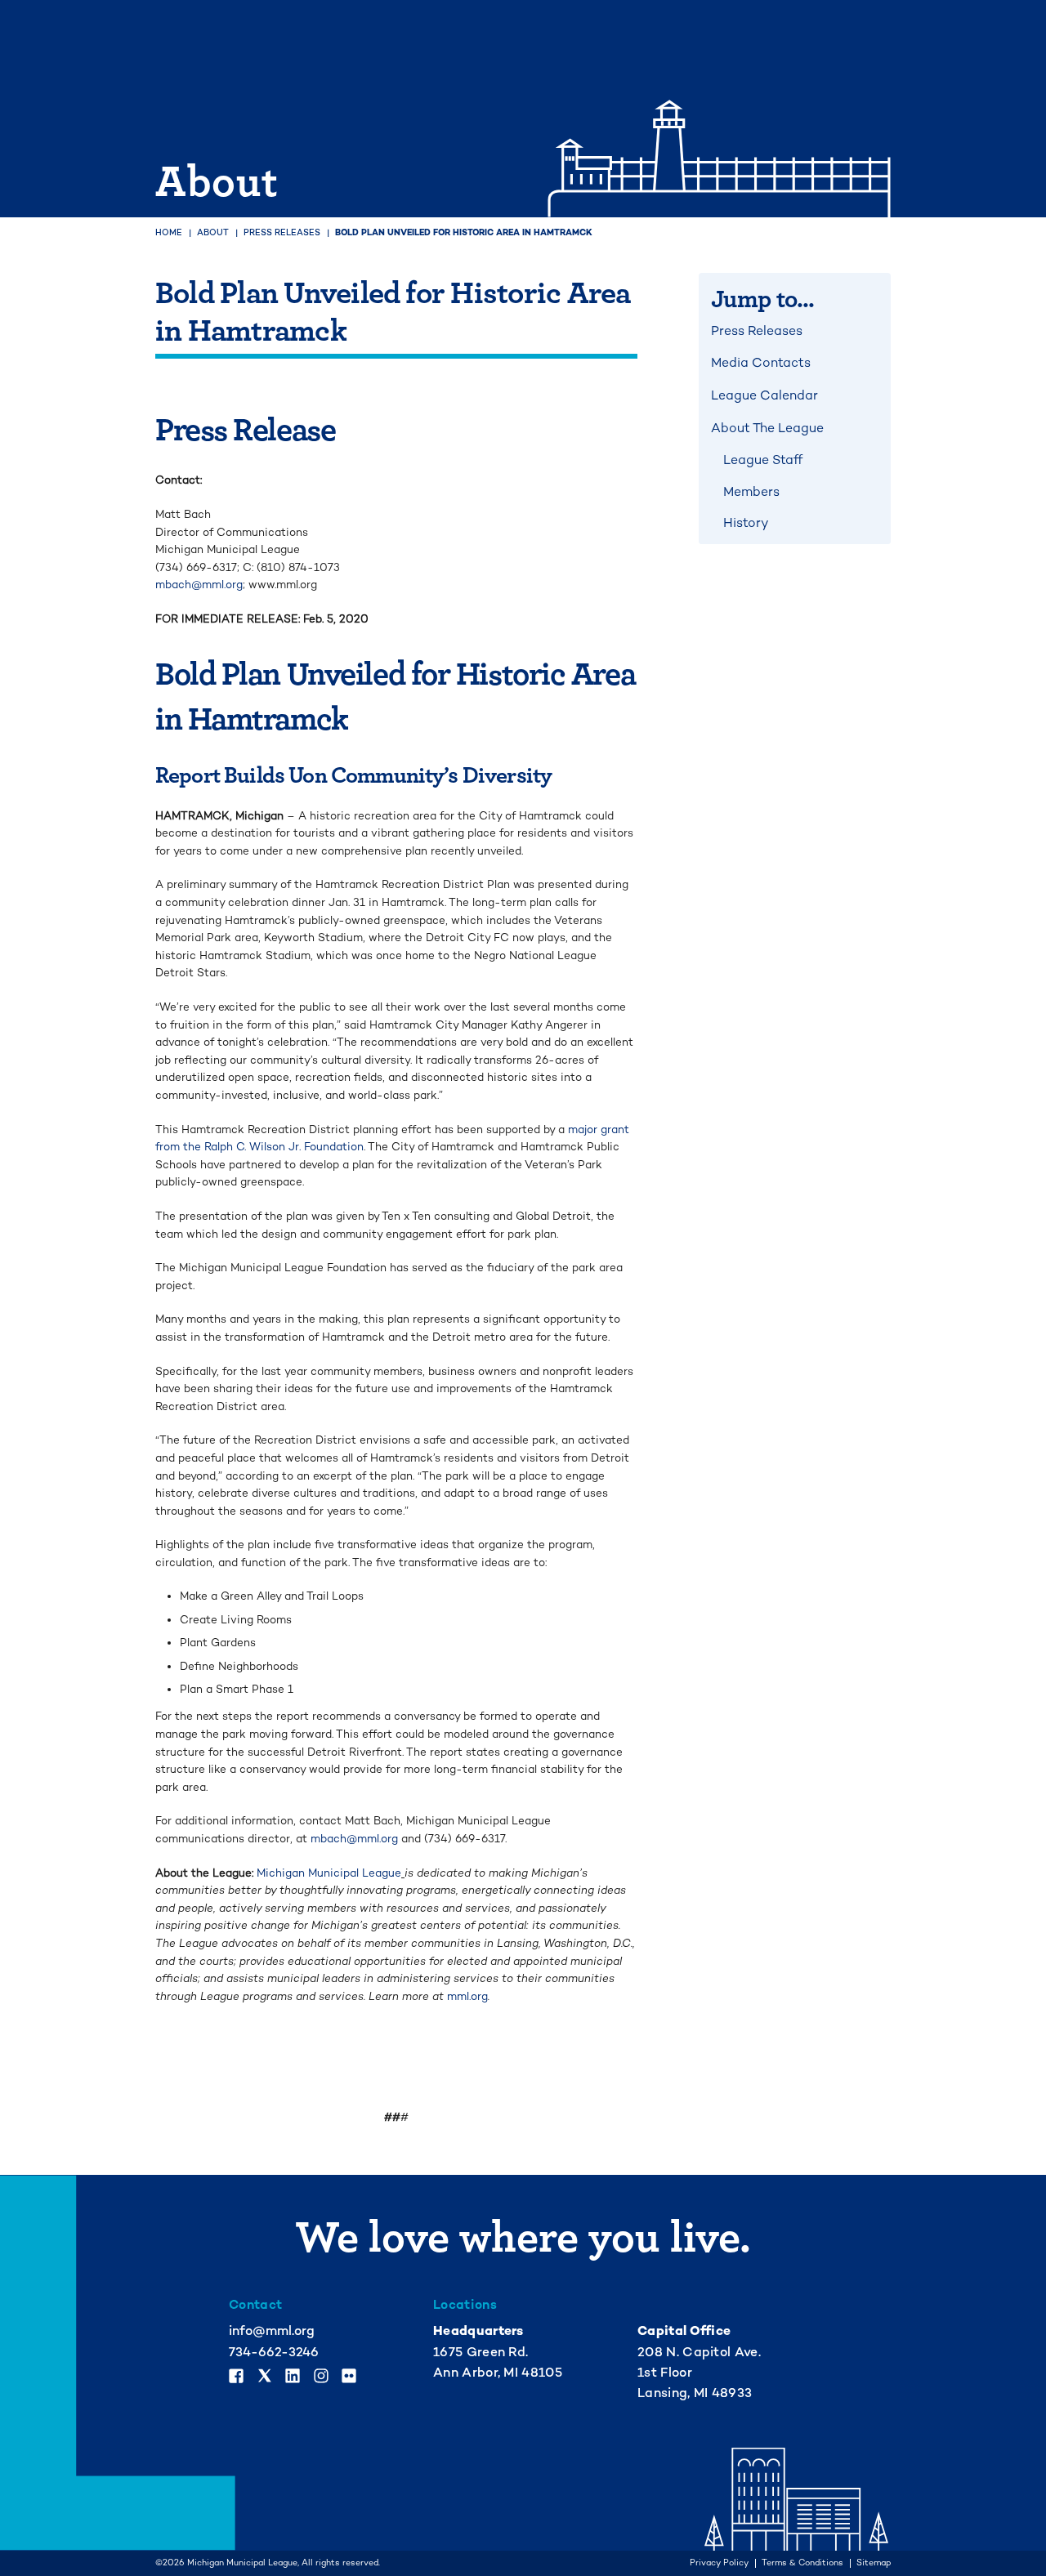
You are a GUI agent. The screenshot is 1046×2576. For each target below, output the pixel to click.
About (213, 232)
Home (169, 232)
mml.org (467, 1996)
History (746, 523)
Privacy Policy (719, 2563)
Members (751, 492)
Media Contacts (761, 363)
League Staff (763, 460)
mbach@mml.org (199, 585)
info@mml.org (272, 2331)
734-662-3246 (274, 2352)
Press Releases (282, 232)
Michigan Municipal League (329, 1873)
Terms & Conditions (802, 2563)
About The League (767, 428)
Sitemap (874, 2563)
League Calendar (764, 395)
